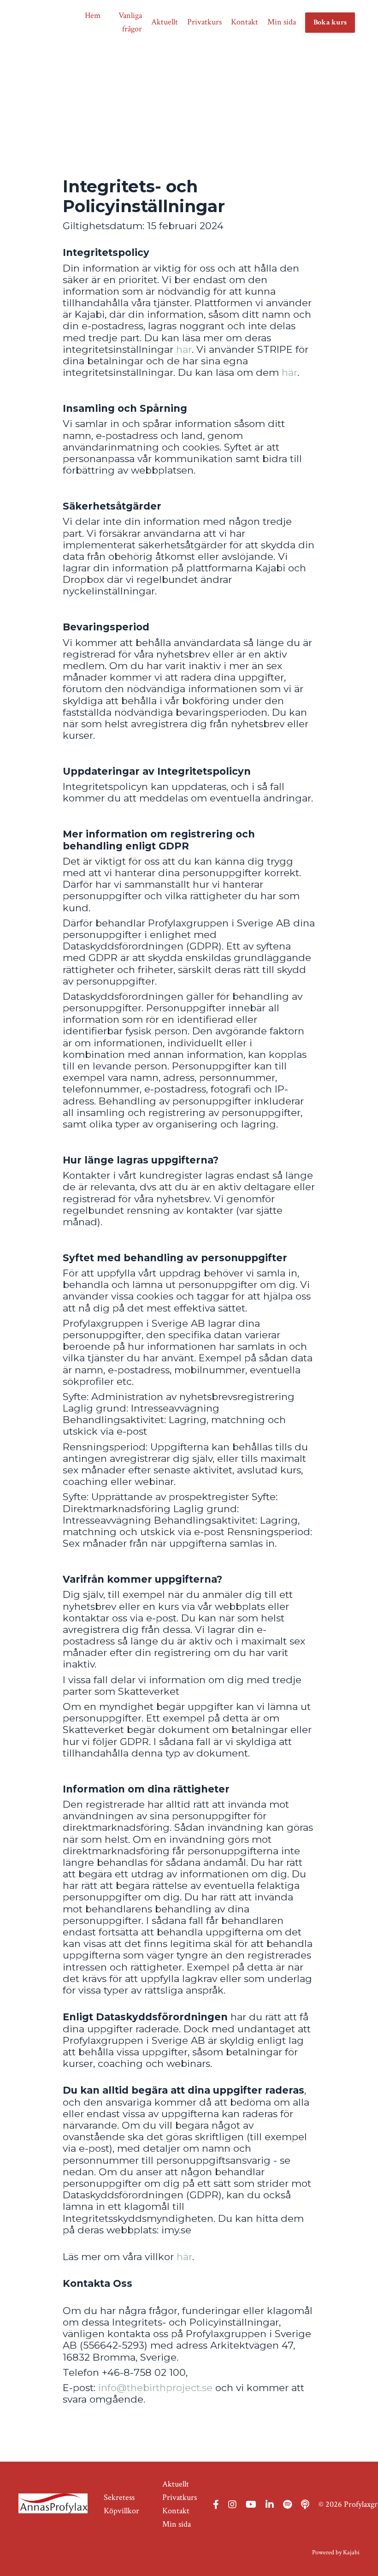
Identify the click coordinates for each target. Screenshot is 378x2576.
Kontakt (245, 22)
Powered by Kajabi (336, 2552)
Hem (93, 15)
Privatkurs (204, 22)
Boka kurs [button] (330, 22)
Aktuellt (165, 22)
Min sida (282, 22)
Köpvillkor (121, 2511)
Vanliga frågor (130, 22)
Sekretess (119, 2497)
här (184, 349)
